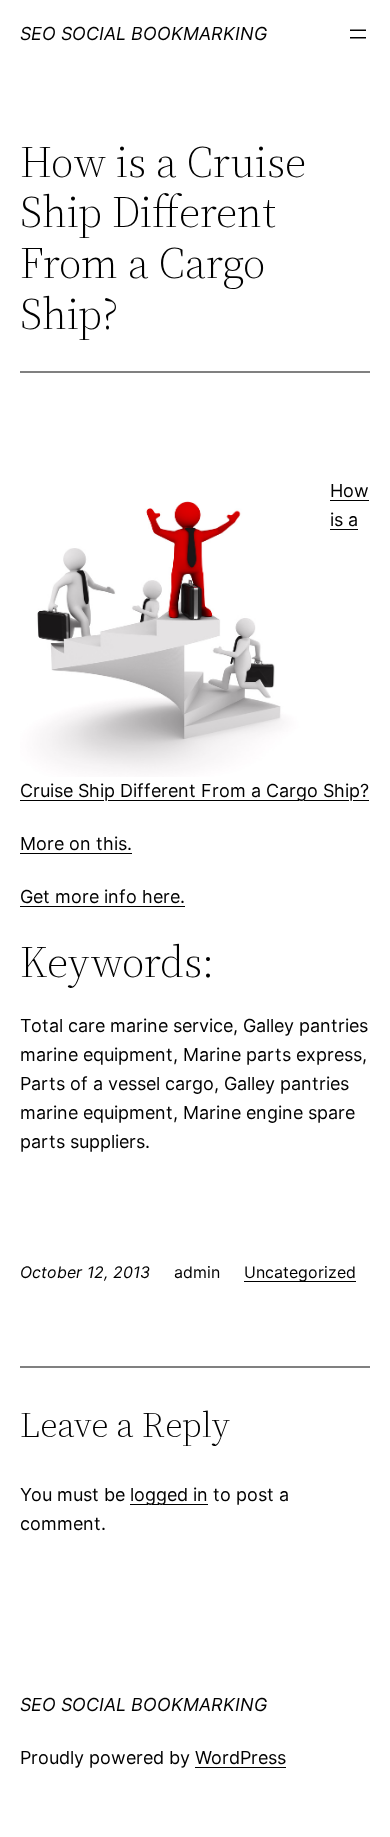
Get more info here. (102, 896)
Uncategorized (300, 1272)
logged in (169, 1494)
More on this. (76, 843)
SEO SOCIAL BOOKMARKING (143, 33)
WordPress (240, 1757)
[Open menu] (358, 34)
